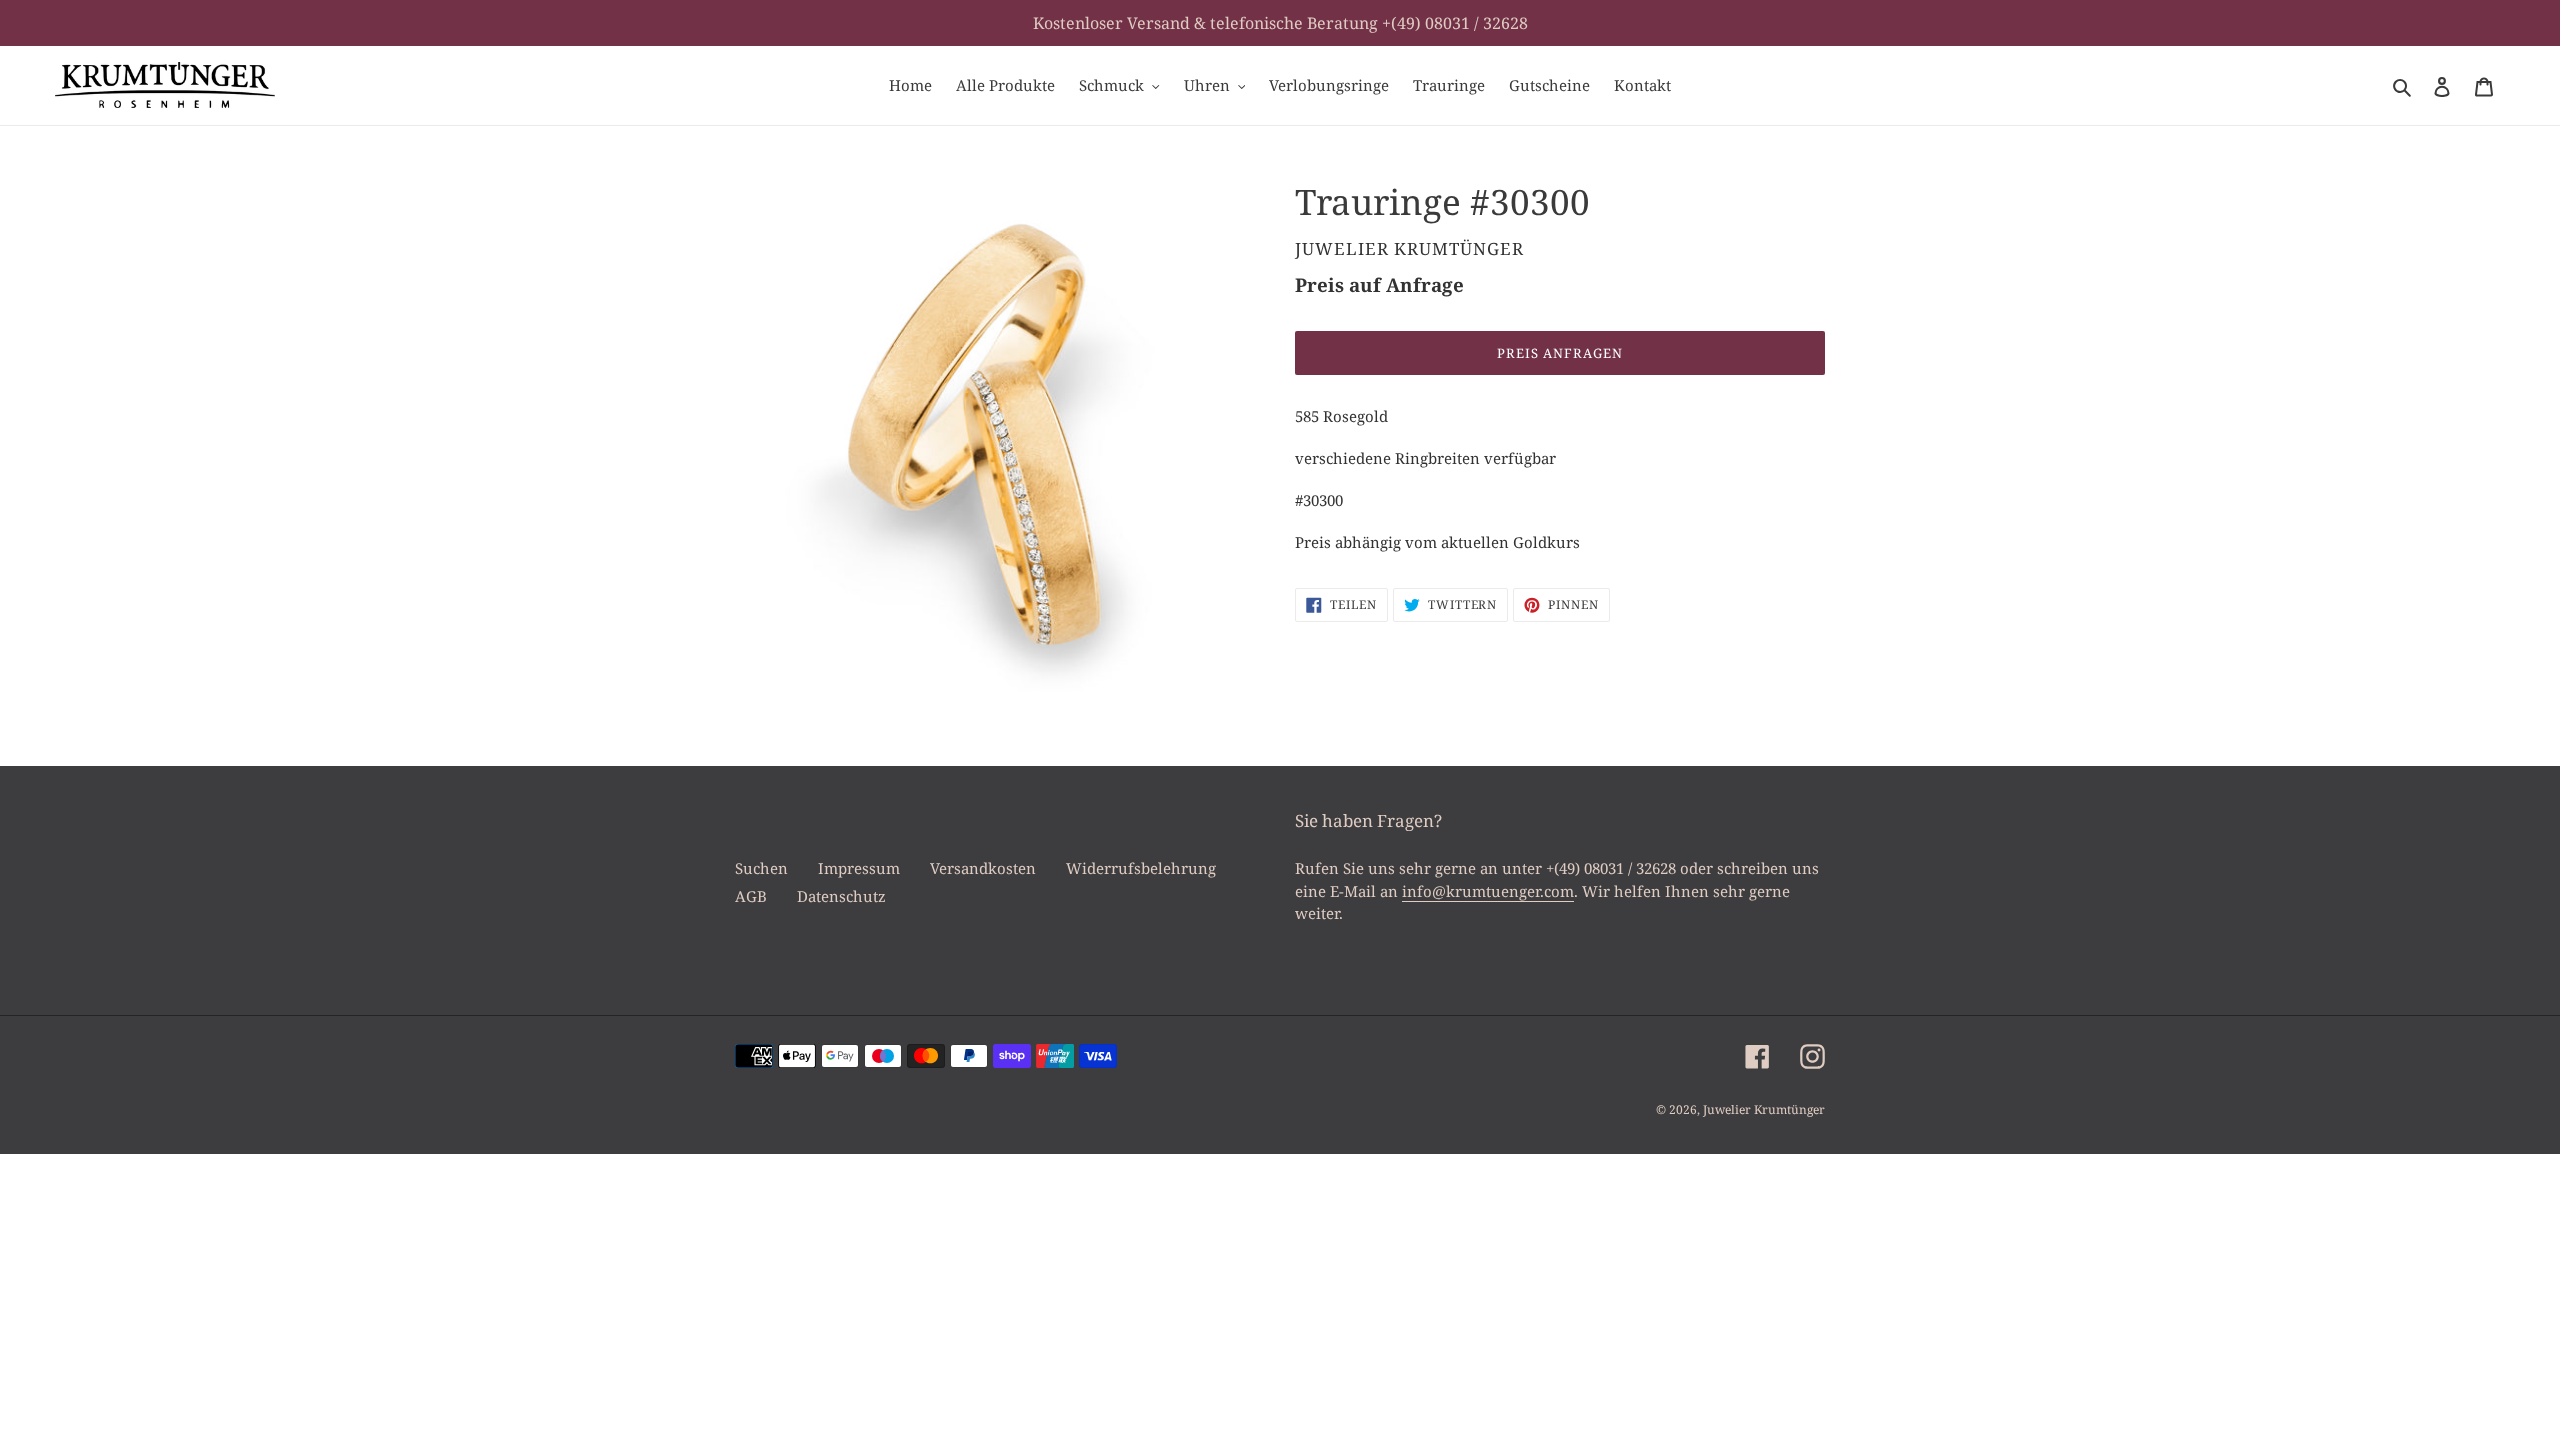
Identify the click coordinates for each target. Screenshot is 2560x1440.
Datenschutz (841, 896)
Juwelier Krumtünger (1764, 1109)
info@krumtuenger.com (1488, 891)
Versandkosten (983, 868)
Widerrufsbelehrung (1141, 868)
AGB (751, 896)
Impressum (859, 868)
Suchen (761, 868)
